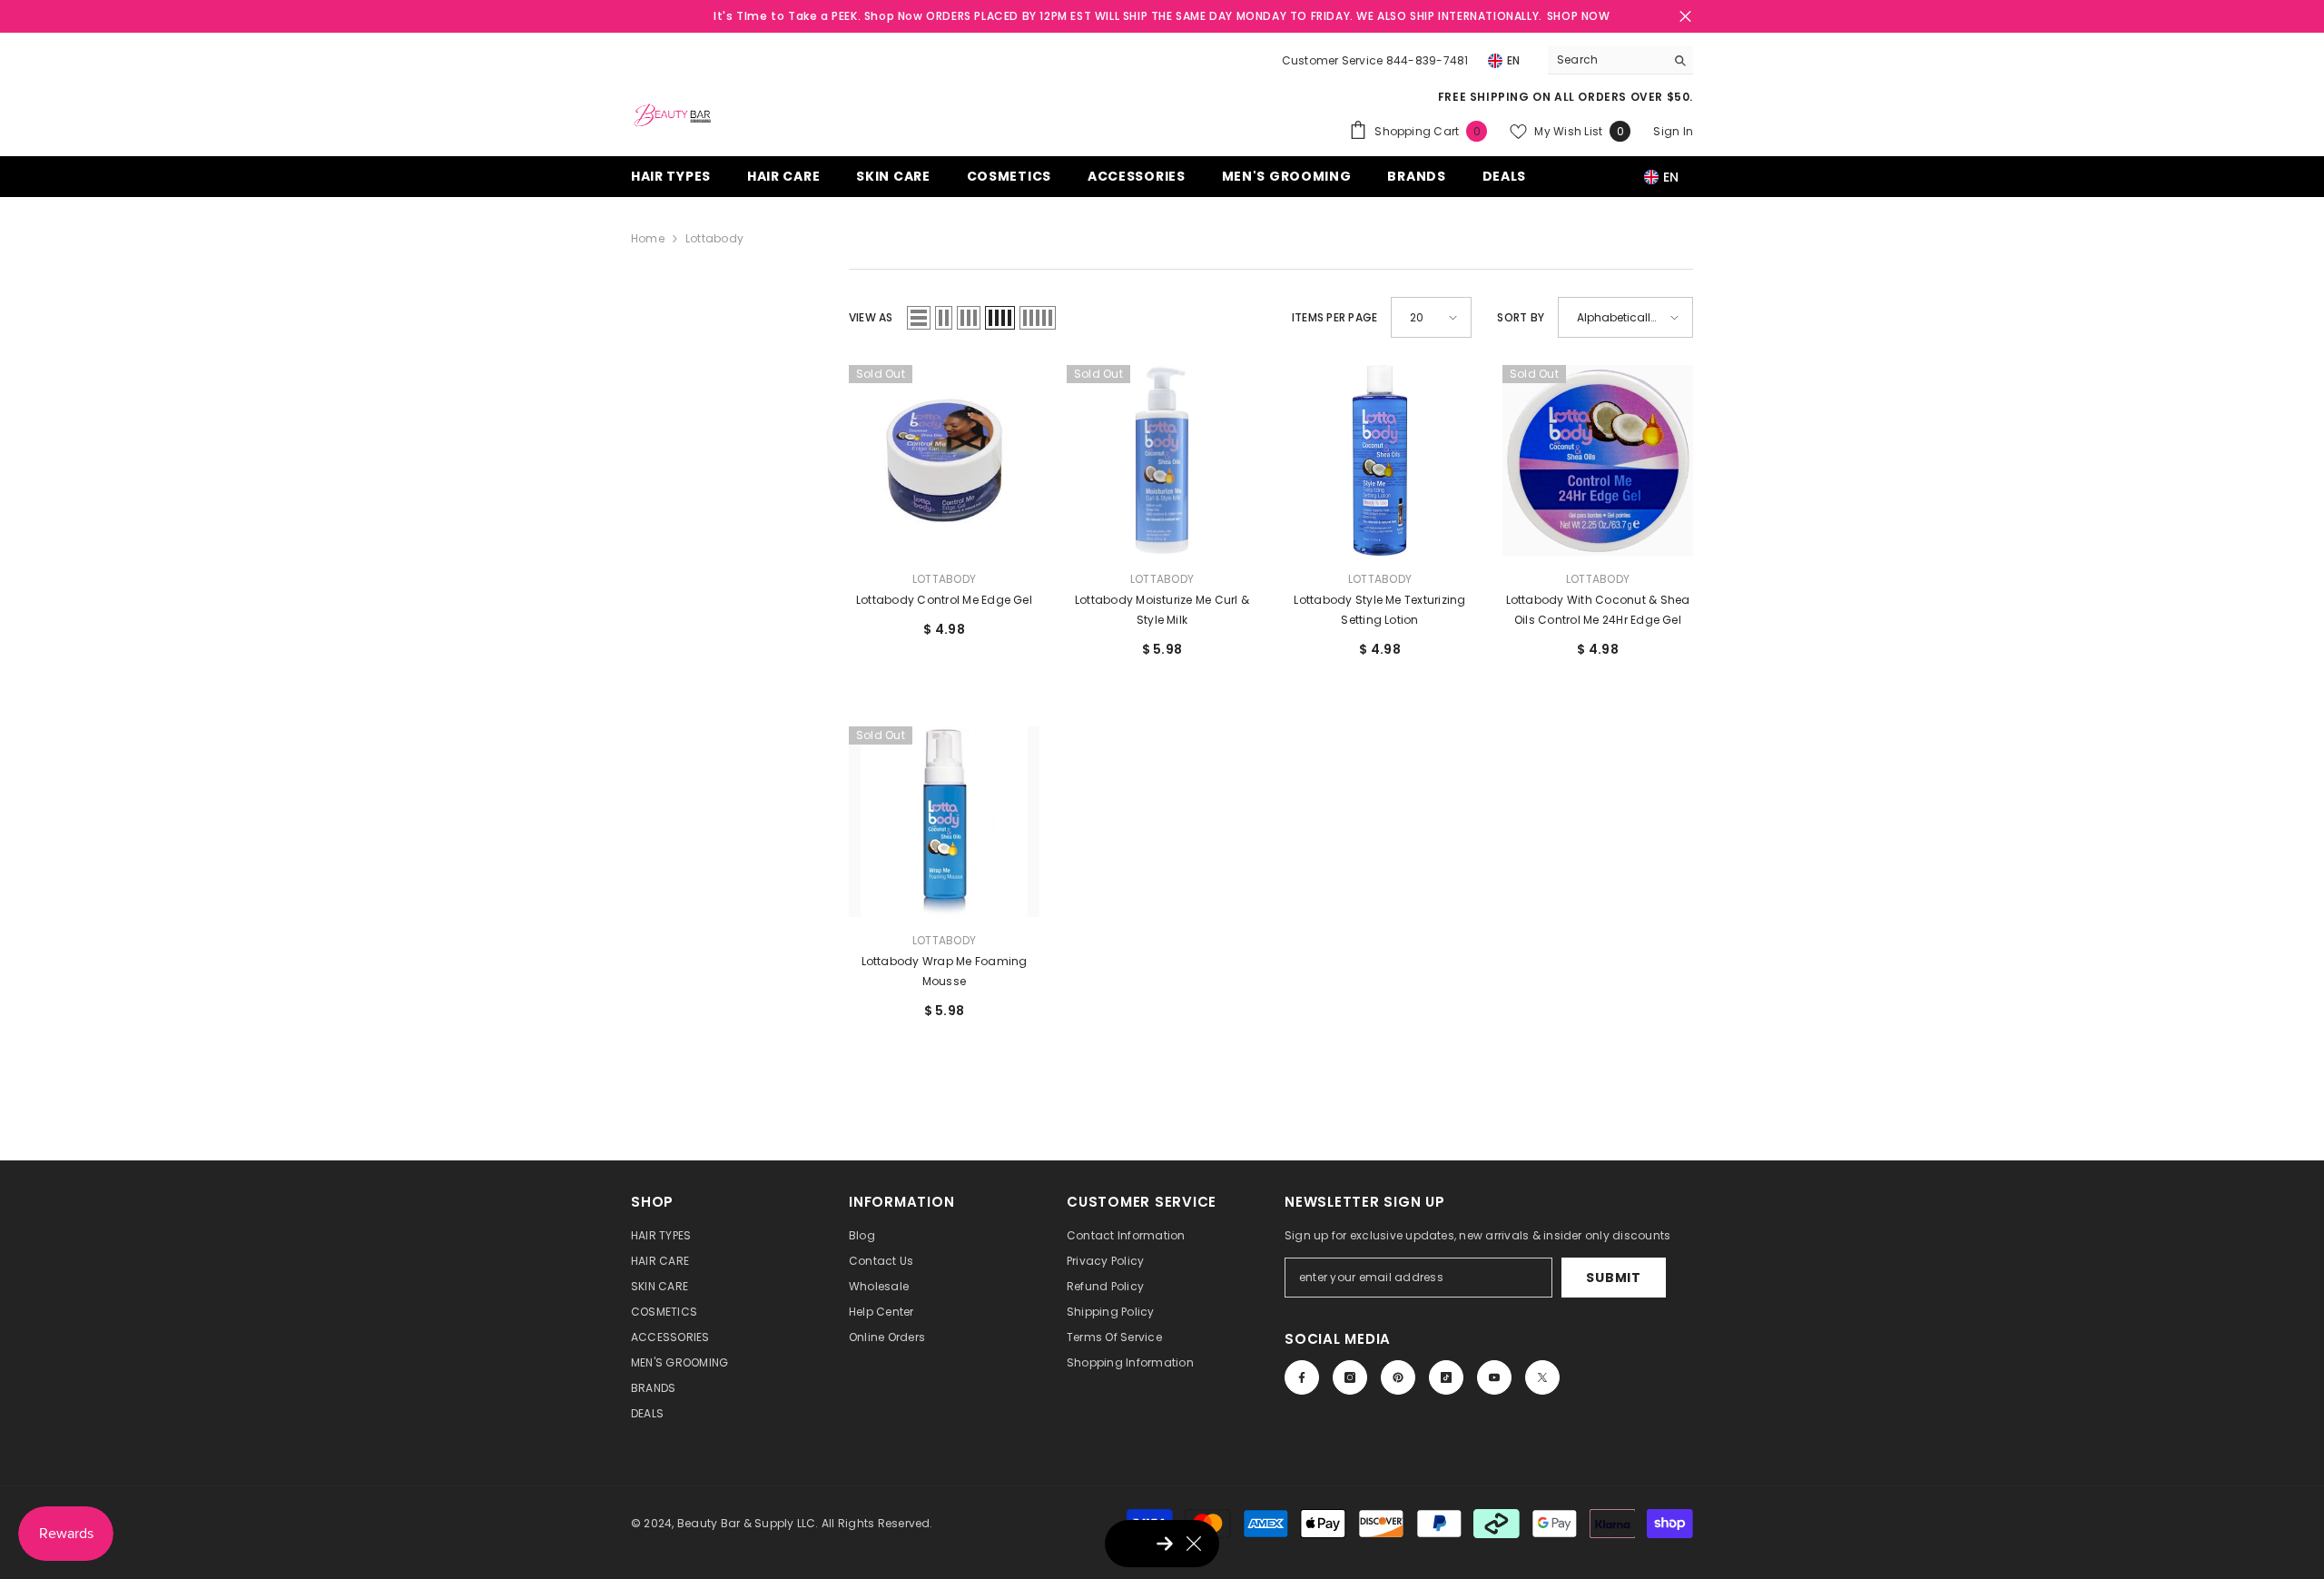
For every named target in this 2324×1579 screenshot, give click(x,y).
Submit (1613, 1278)
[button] (919, 318)
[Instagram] (1350, 1377)
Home (648, 238)
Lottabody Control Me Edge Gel (944, 600)
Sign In (1673, 131)
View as (871, 317)
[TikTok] (1446, 1377)
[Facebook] (1302, 1377)
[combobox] (1606, 60)
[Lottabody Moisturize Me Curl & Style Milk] (1162, 460)
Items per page (1334, 317)
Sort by (1521, 317)
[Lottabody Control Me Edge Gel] (944, 460)
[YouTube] (1494, 1377)
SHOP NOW (1579, 16)
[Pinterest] (1398, 1377)
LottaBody (944, 579)
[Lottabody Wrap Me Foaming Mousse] (944, 822)
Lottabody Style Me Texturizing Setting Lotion (1379, 610)
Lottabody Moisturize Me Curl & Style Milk (1162, 610)
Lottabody (714, 238)
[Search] (1620, 60)
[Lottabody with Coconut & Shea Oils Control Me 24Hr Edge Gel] (1598, 460)
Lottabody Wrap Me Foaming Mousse (945, 971)
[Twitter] (1542, 1377)
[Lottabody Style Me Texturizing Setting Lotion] (1380, 460)
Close (1685, 17)
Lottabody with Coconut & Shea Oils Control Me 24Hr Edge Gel (1598, 610)
